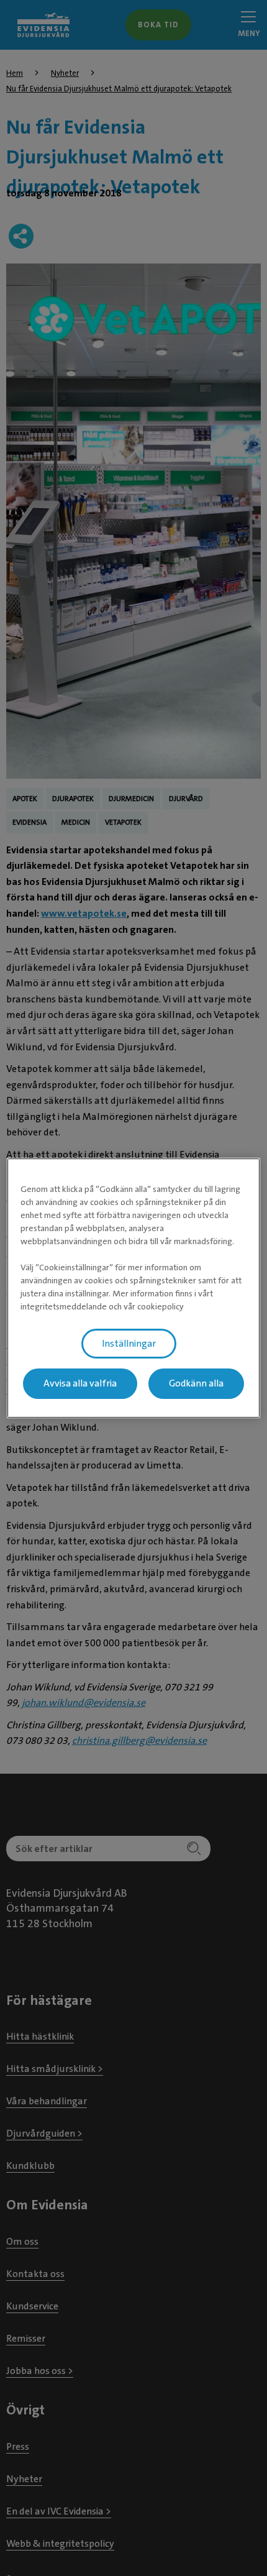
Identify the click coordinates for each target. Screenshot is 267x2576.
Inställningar (129, 1344)
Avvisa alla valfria (80, 1384)
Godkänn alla (196, 1384)
